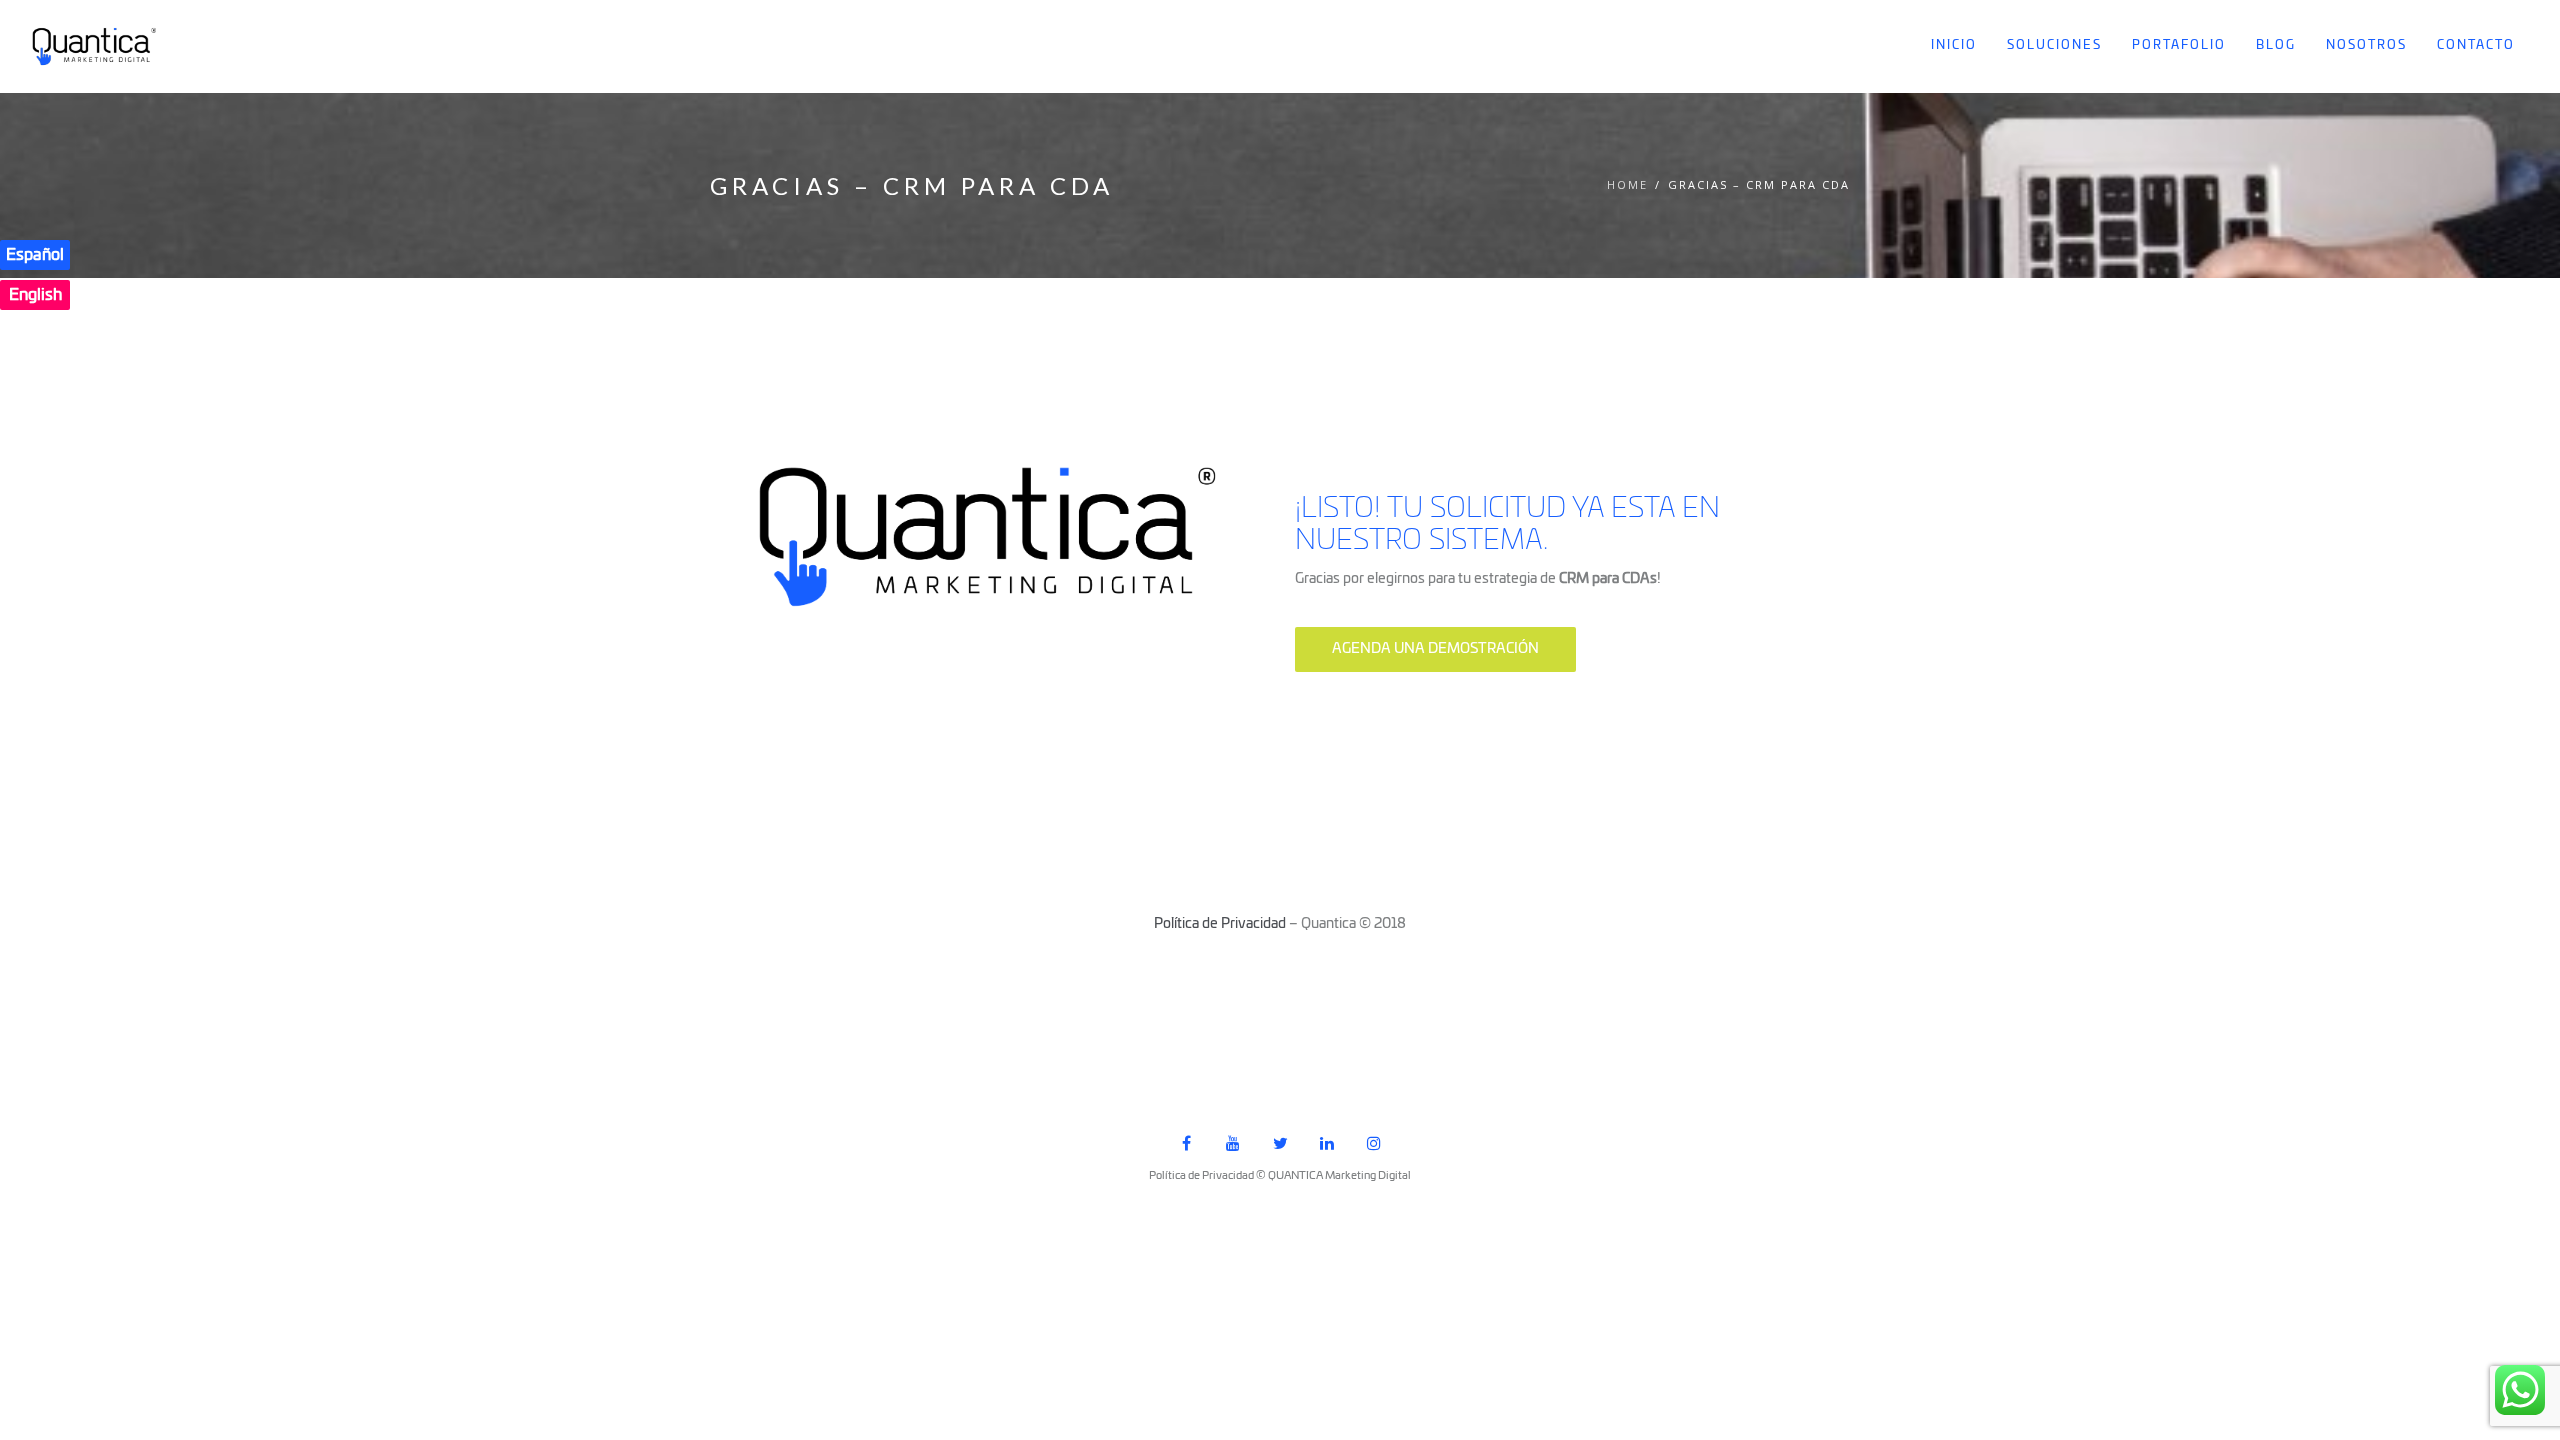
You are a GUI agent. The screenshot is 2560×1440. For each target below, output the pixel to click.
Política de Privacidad (1220, 924)
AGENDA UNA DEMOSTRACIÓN (1435, 649)
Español (35, 255)
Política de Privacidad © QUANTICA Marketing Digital (1280, 1175)
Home (1627, 184)
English (35, 295)
